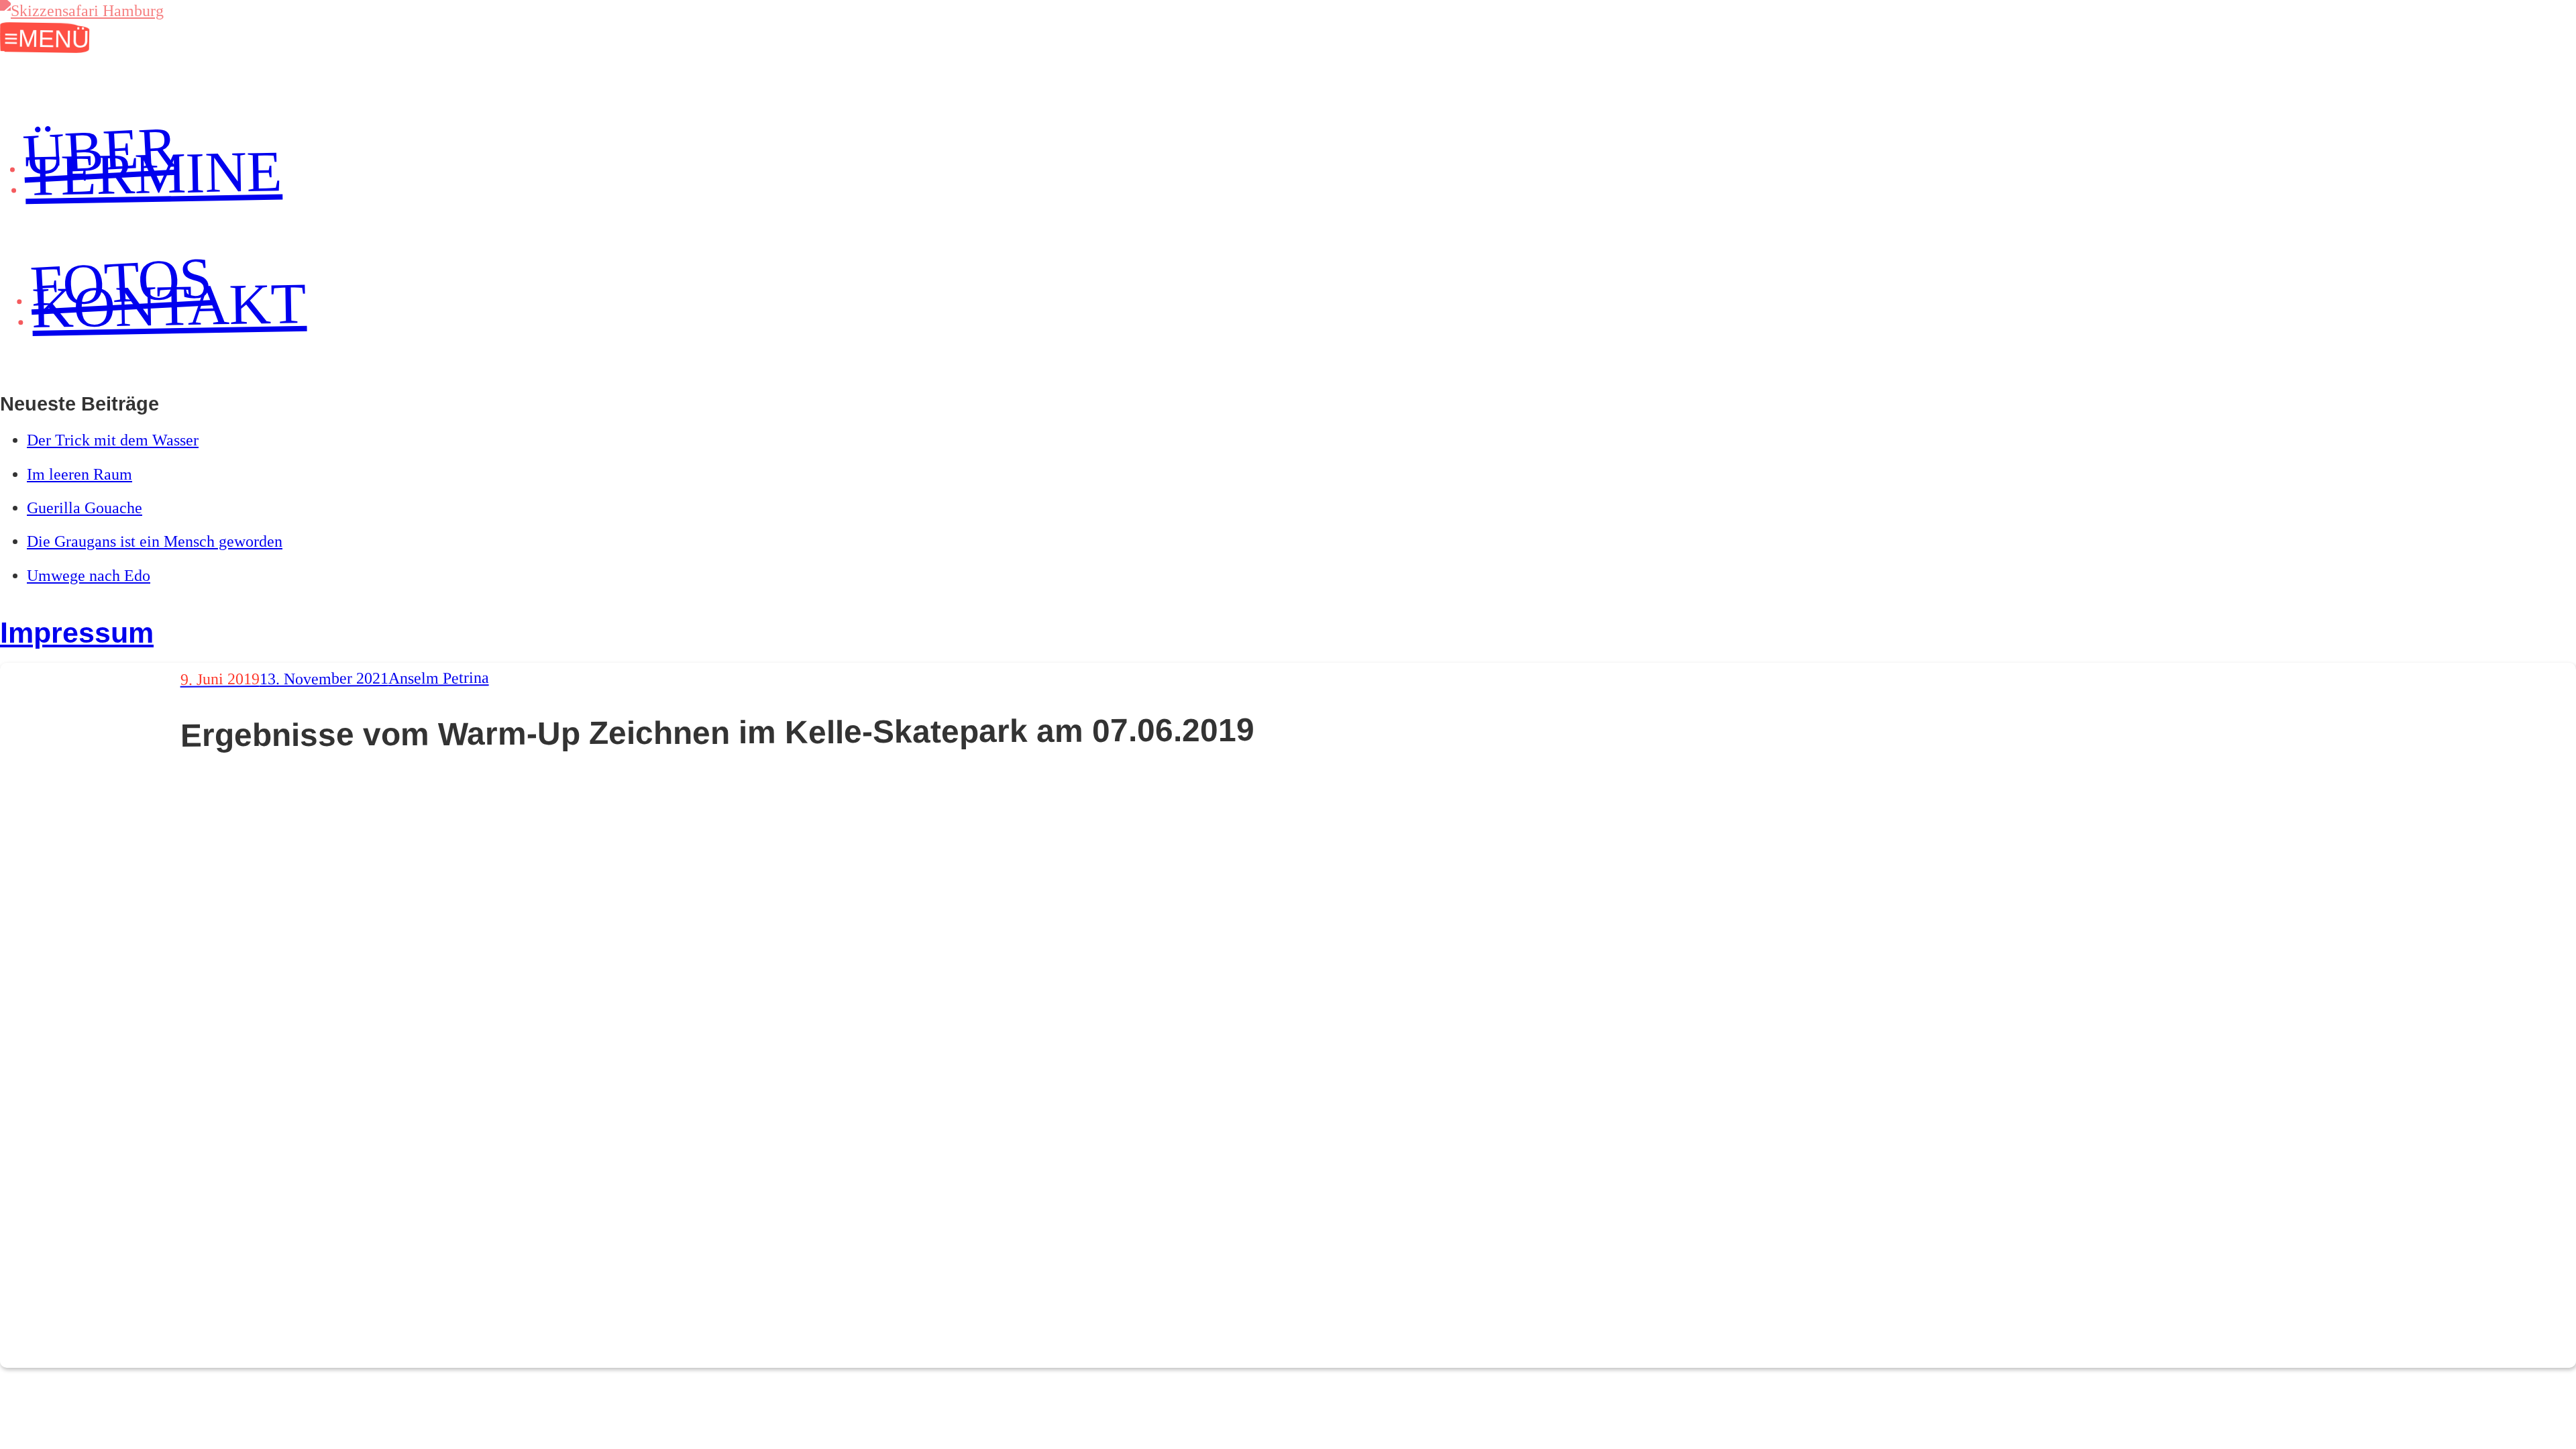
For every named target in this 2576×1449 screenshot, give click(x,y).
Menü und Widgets (41, 38)
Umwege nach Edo (89, 576)
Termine (154, 174)
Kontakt (169, 306)
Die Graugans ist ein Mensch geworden (155, 541)
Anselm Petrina (438, 678)
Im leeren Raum (79, 474)
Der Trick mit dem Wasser (113, 440)
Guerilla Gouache (85, 508)
